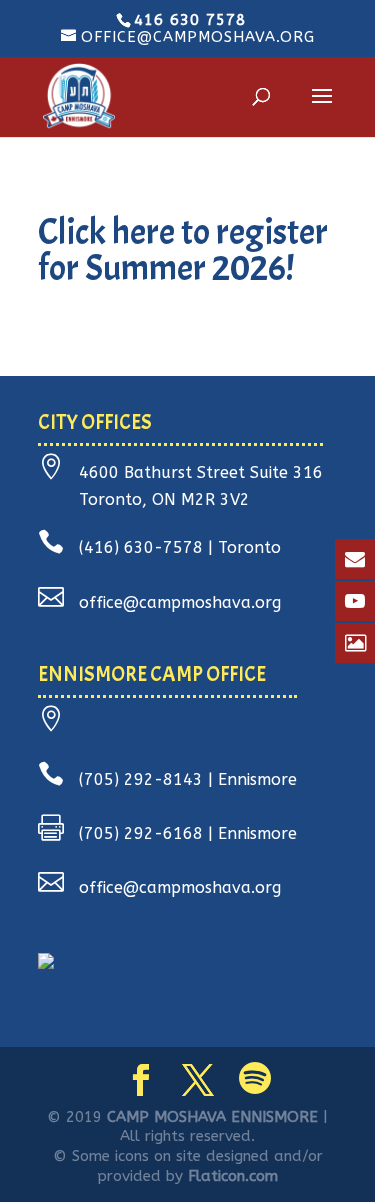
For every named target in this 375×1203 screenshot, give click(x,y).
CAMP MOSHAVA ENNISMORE (212, 1117)
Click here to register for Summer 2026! (183, 250)
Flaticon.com (233, 1176)
